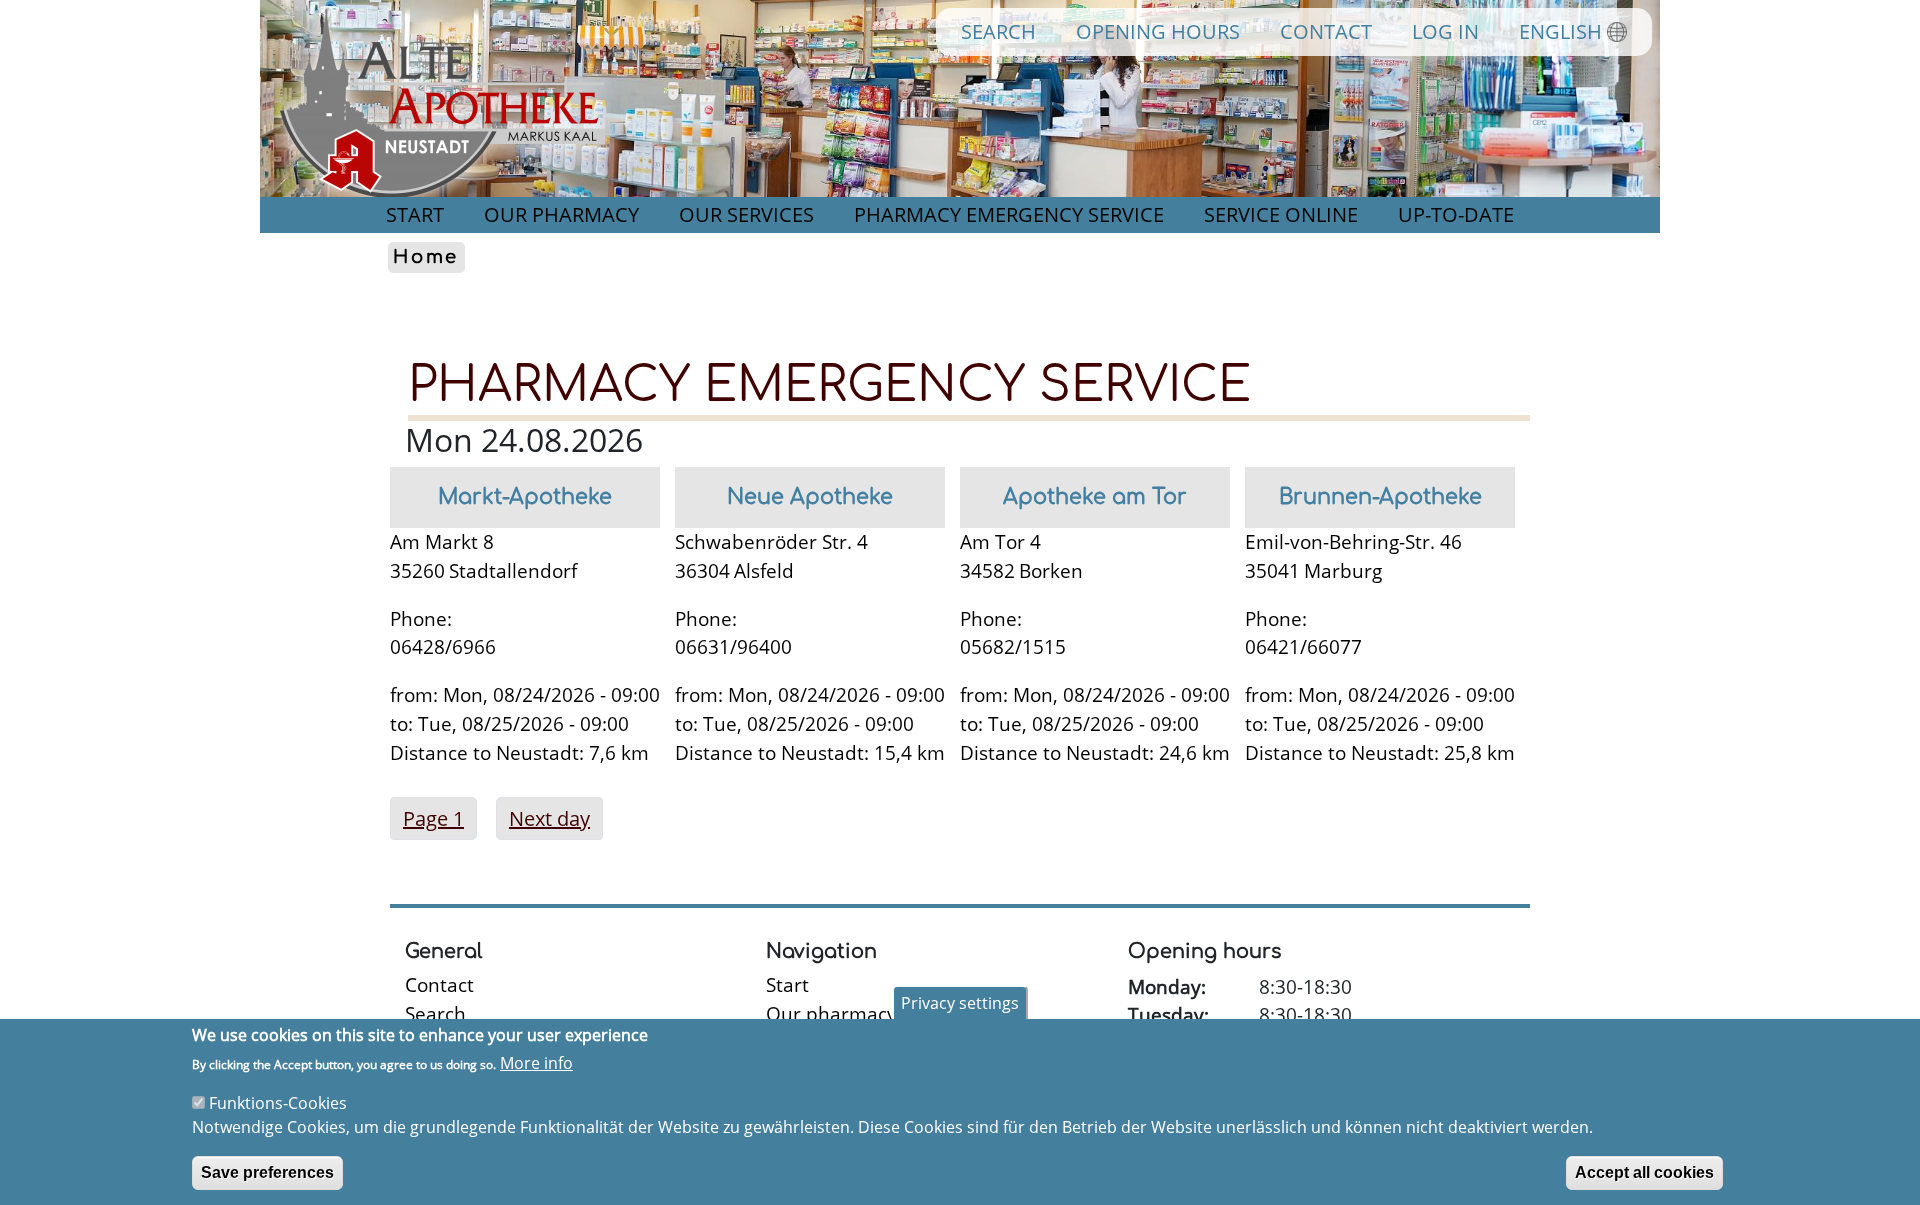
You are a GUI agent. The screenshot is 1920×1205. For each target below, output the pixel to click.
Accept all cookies (1644, 1171)
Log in (1445, 31)
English (1560, 31)
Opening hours (1158, 31)
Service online (1281, 214)
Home (426, 258)
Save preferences (267, 1171)
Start (415, 214)
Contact (1326, 31)
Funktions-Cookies (278, 1103)
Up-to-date (1456, 214)
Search (998, 31)
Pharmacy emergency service (1009, 214)
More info (536, 1063)
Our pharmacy (561, 214)
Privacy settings (960, 1003)
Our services (746, 214)
